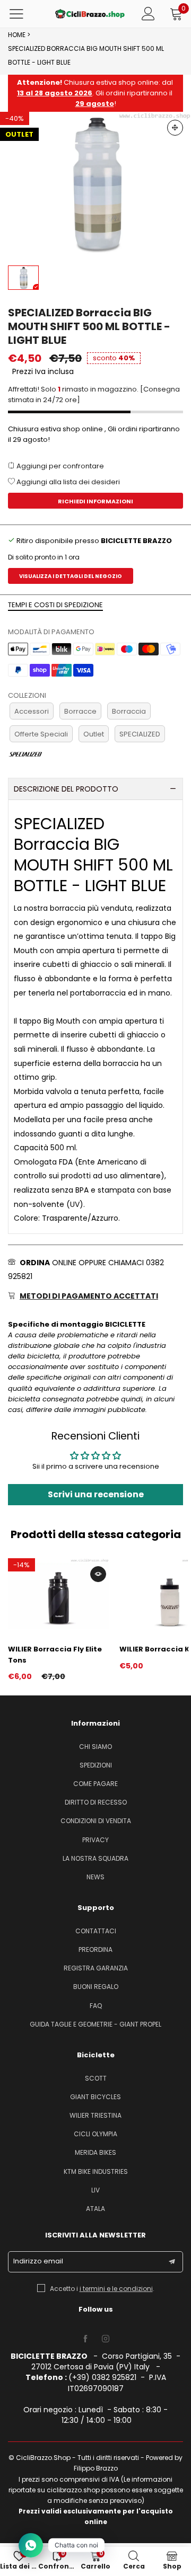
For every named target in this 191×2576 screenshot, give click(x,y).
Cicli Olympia (95, 2134)
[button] (172, 2262)
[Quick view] (98, 1574)
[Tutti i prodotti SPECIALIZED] (25, 754)
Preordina (95, 1949)
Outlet (94, 734)
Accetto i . (102, 2289)
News (95, 1877)
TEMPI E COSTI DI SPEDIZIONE (55, 605)
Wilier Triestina (95, 2115)
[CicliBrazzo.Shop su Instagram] (106, 2339)
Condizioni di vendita (96, 1821)
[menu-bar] (23, 14)
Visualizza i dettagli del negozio (71, 576)
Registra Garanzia (96, 1968)
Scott (96, 2078)
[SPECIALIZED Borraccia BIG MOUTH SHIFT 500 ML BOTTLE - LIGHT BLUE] (95, 183)
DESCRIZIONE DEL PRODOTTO (66, 789)
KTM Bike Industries (96, 2171)
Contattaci (96, 1931)
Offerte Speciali (41, 734)
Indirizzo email (38, 2261)
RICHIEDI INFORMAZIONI (95, 501)
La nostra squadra (95, 1858)
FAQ (96, 2006)
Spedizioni (96, 1765)
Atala (95, 2209)
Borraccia (129, 711)
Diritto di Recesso (96, 1802)
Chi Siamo (95, 1747)
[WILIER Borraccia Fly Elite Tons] (58, 1596)
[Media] (175, 128)
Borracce (80, 711)
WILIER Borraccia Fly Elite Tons (55, 1654)
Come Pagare (95, 1784)
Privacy (95, 1840)
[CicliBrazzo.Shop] (90, 14)
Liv (95, 2190)
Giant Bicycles (95, 2097)
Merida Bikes (95, 2152)
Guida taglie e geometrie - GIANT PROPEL (95, 2024)
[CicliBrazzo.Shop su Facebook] (85, 2339)
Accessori (32, 711)
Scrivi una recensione (96, 1494)
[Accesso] (148, 14)
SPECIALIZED (140, 734)
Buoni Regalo (96, 1987)
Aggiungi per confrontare (59, 466)
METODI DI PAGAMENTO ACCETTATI (89, 1296)
